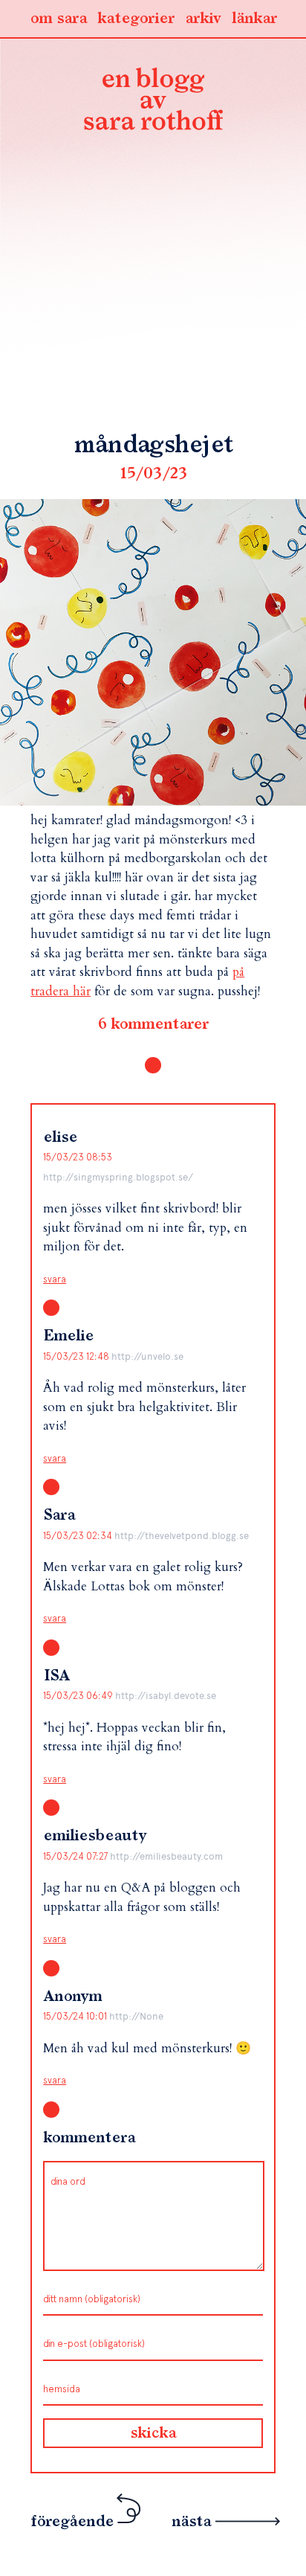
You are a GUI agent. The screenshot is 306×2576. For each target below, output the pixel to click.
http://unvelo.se (147, 1356)
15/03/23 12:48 (77, 1356)
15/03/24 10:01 (76, 2016)
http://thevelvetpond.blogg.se (182, 1536)
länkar (254, 19)
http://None (136, 2016)
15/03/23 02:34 (79, 1536)
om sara (58, 19)
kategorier (136, 19)
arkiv (203, 19)
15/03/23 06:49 (79, 1696)
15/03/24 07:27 (76, 1856)
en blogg (153, 102)
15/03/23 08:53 (78, 1157)
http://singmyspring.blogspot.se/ (118, 1177)
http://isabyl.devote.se (166, 1696)
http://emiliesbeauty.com (166, 1856)
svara (55, 1279)
